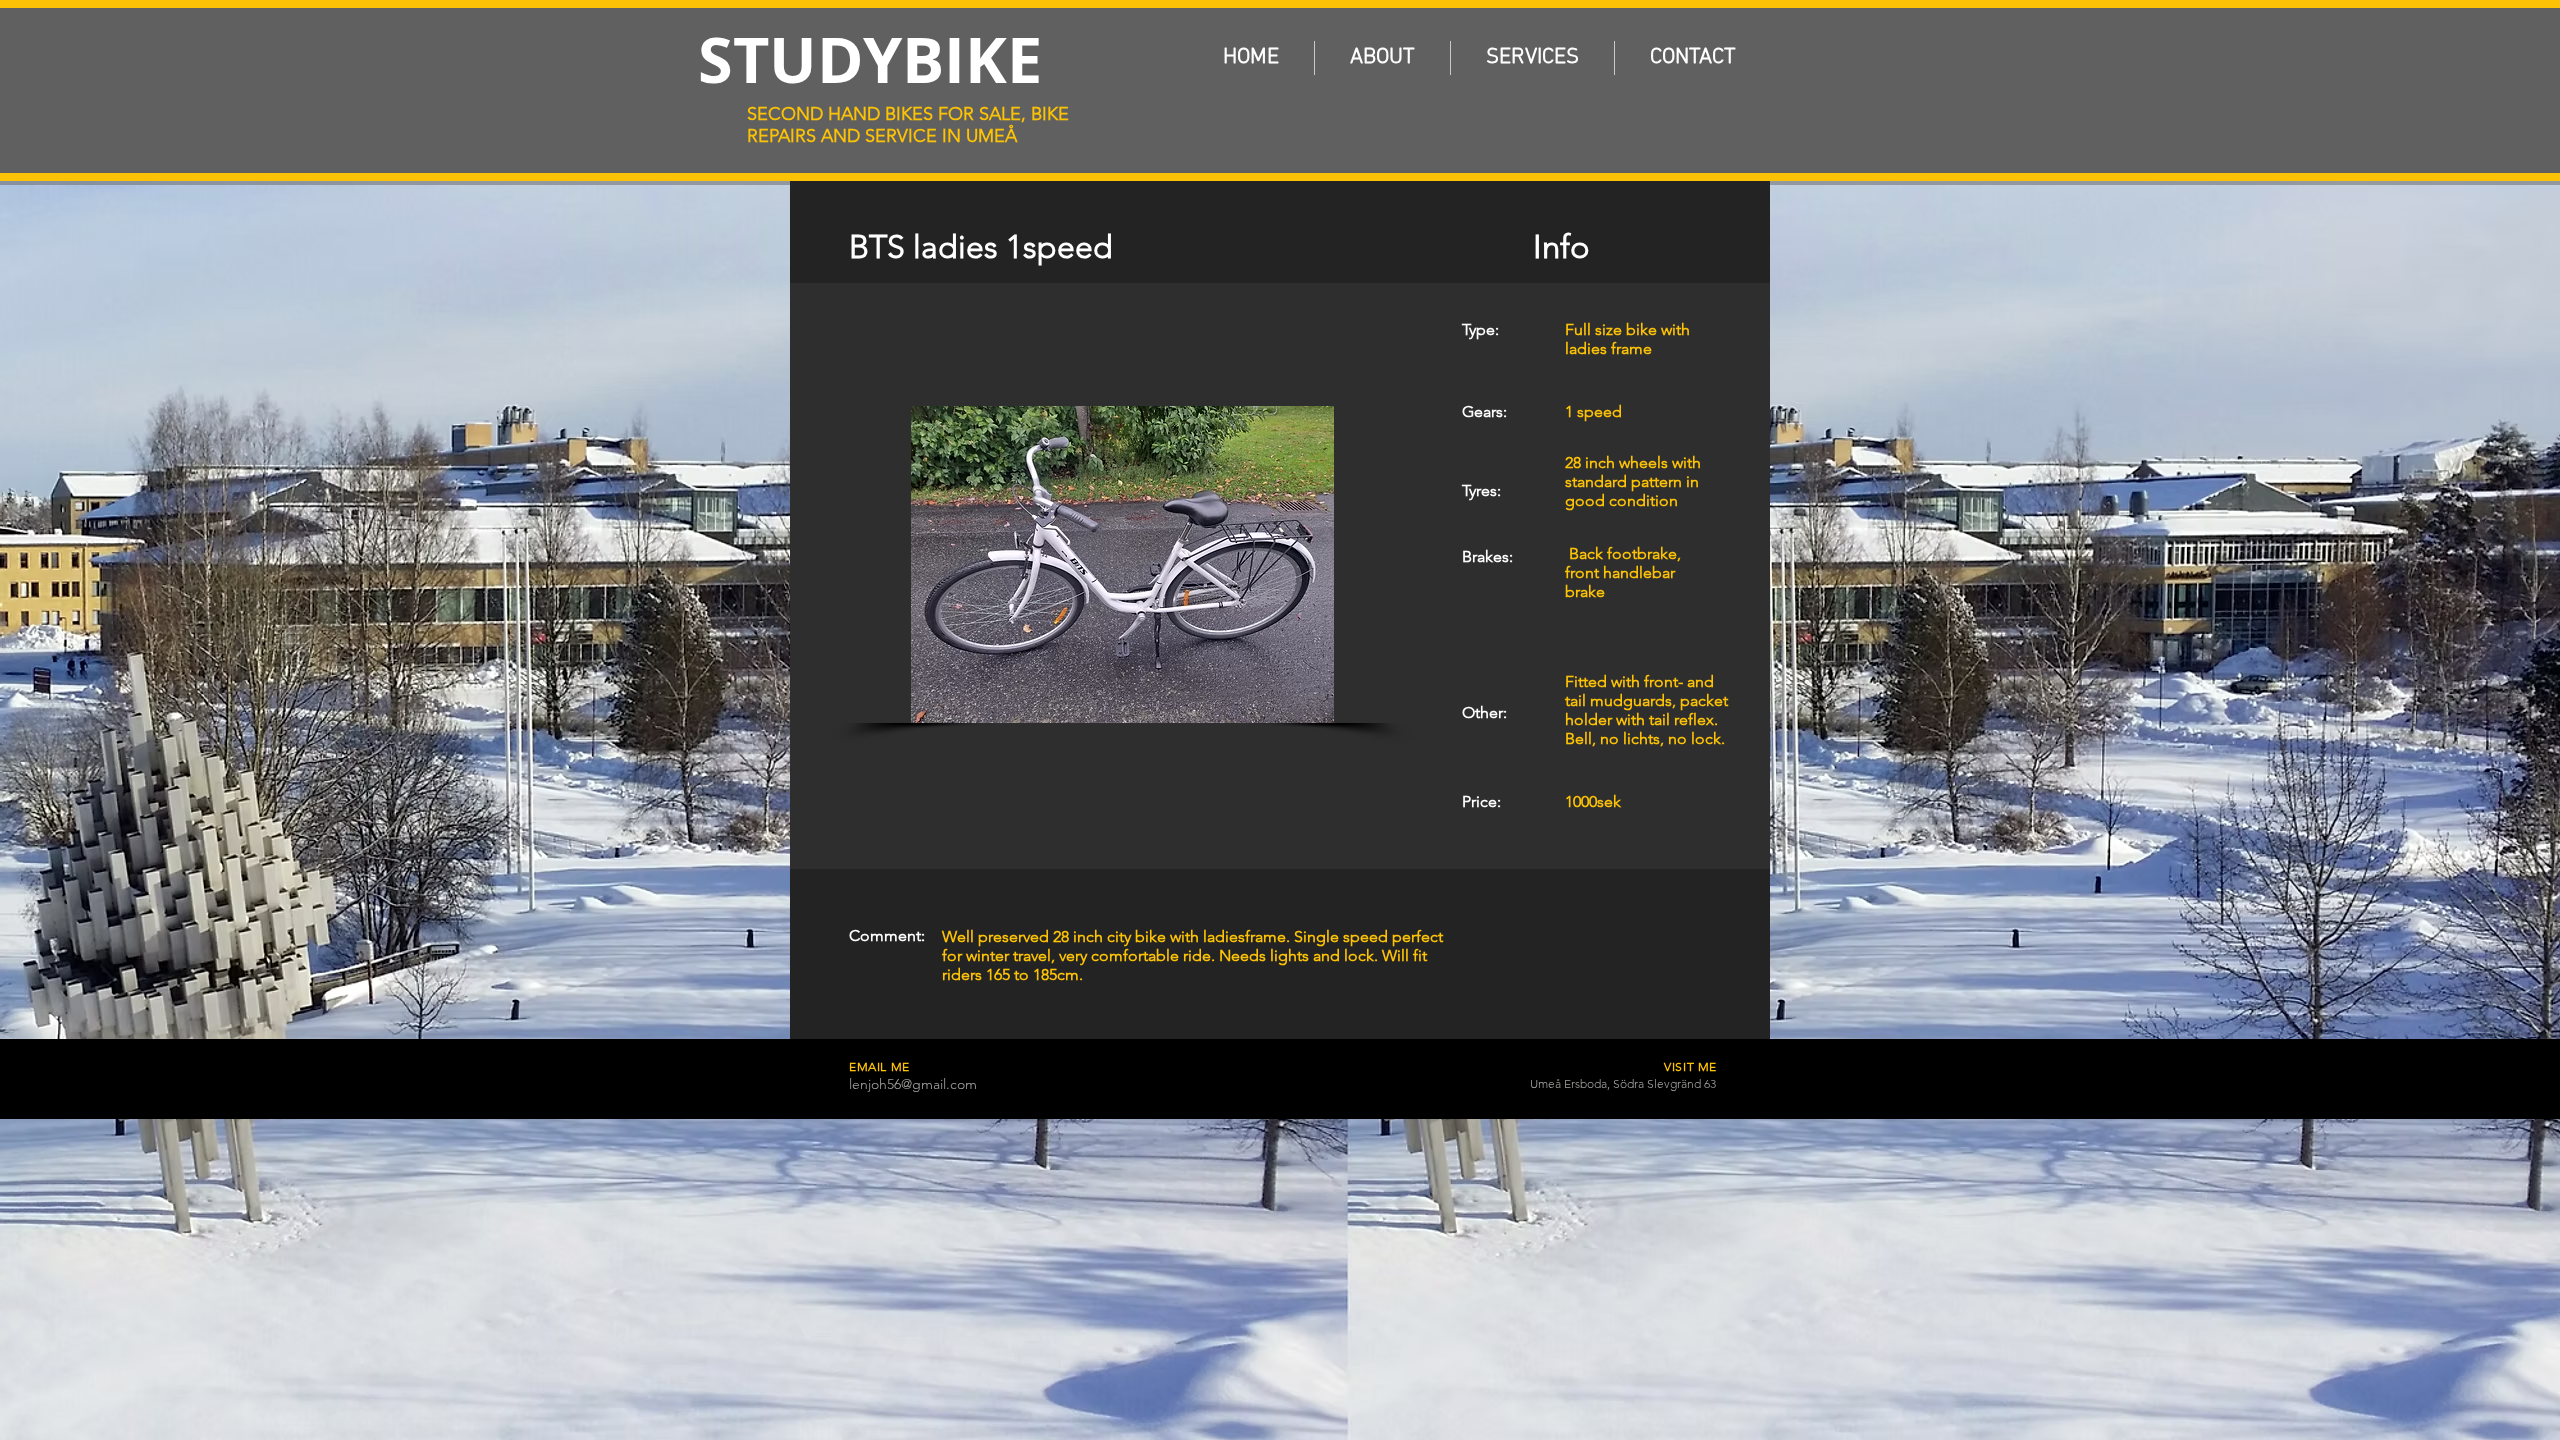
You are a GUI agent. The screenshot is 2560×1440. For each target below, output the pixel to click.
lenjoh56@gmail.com (913, 1084)
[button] (1122, 564)
